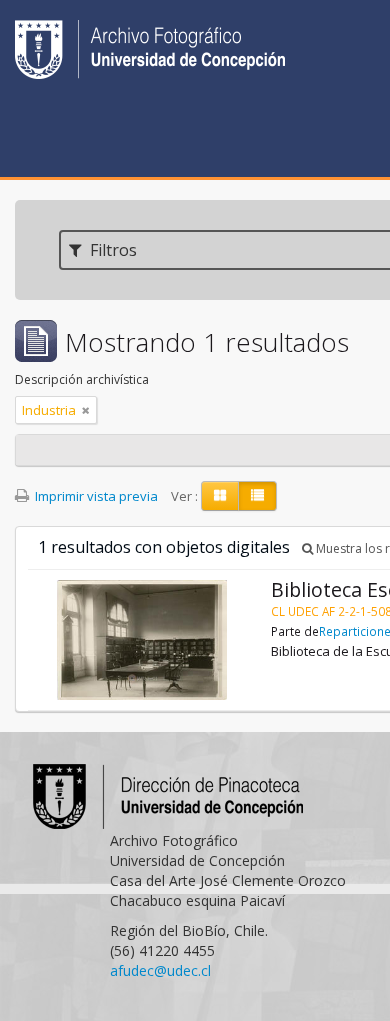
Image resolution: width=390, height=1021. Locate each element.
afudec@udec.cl (160, 970)
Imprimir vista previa (95, 496)
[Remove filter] (86, 410)
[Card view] (220, 496)
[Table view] (257, 496)
